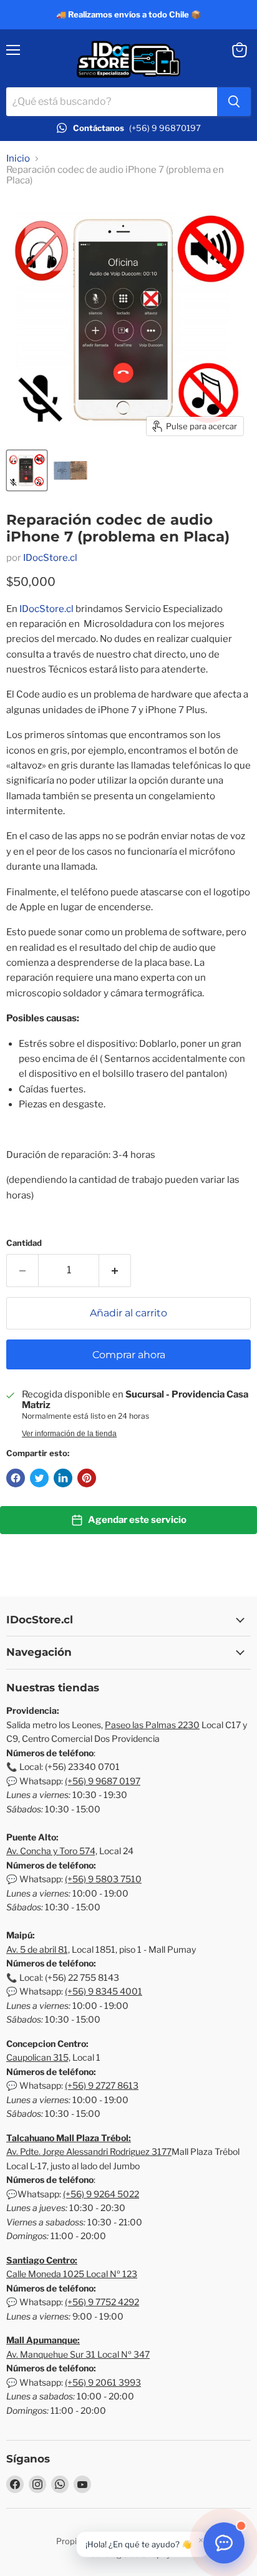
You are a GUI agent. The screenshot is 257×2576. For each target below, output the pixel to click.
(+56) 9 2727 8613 (102, 2085)
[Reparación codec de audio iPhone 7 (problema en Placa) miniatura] (27, 470)
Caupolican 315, (38, 2057)
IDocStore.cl (50, 558)
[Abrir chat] (224, 2543)
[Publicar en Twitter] (39, 1478)
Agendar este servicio (137, 1520)
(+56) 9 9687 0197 (103, 1781)
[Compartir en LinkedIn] (63, 1478)
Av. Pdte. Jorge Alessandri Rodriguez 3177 (89, 2151)
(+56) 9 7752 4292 (102, 2302)
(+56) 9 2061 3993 (103, 2382)
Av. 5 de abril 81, (38, 1949)
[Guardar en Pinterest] (87, 1478)
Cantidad (24, 1243)
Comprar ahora (129, 1355)
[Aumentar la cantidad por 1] (115, 1270)
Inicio (18, 159)
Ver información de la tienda (69, 1434)
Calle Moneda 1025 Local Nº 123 (72, 2274)
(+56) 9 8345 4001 (104, 1991)
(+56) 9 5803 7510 (103, 1879)
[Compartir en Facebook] (16, 1478)
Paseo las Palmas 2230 (152, 1725)
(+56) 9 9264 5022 (101, 2194)
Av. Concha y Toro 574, (52, 1851)
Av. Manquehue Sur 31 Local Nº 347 (78, 2354)
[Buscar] (234, 102)
